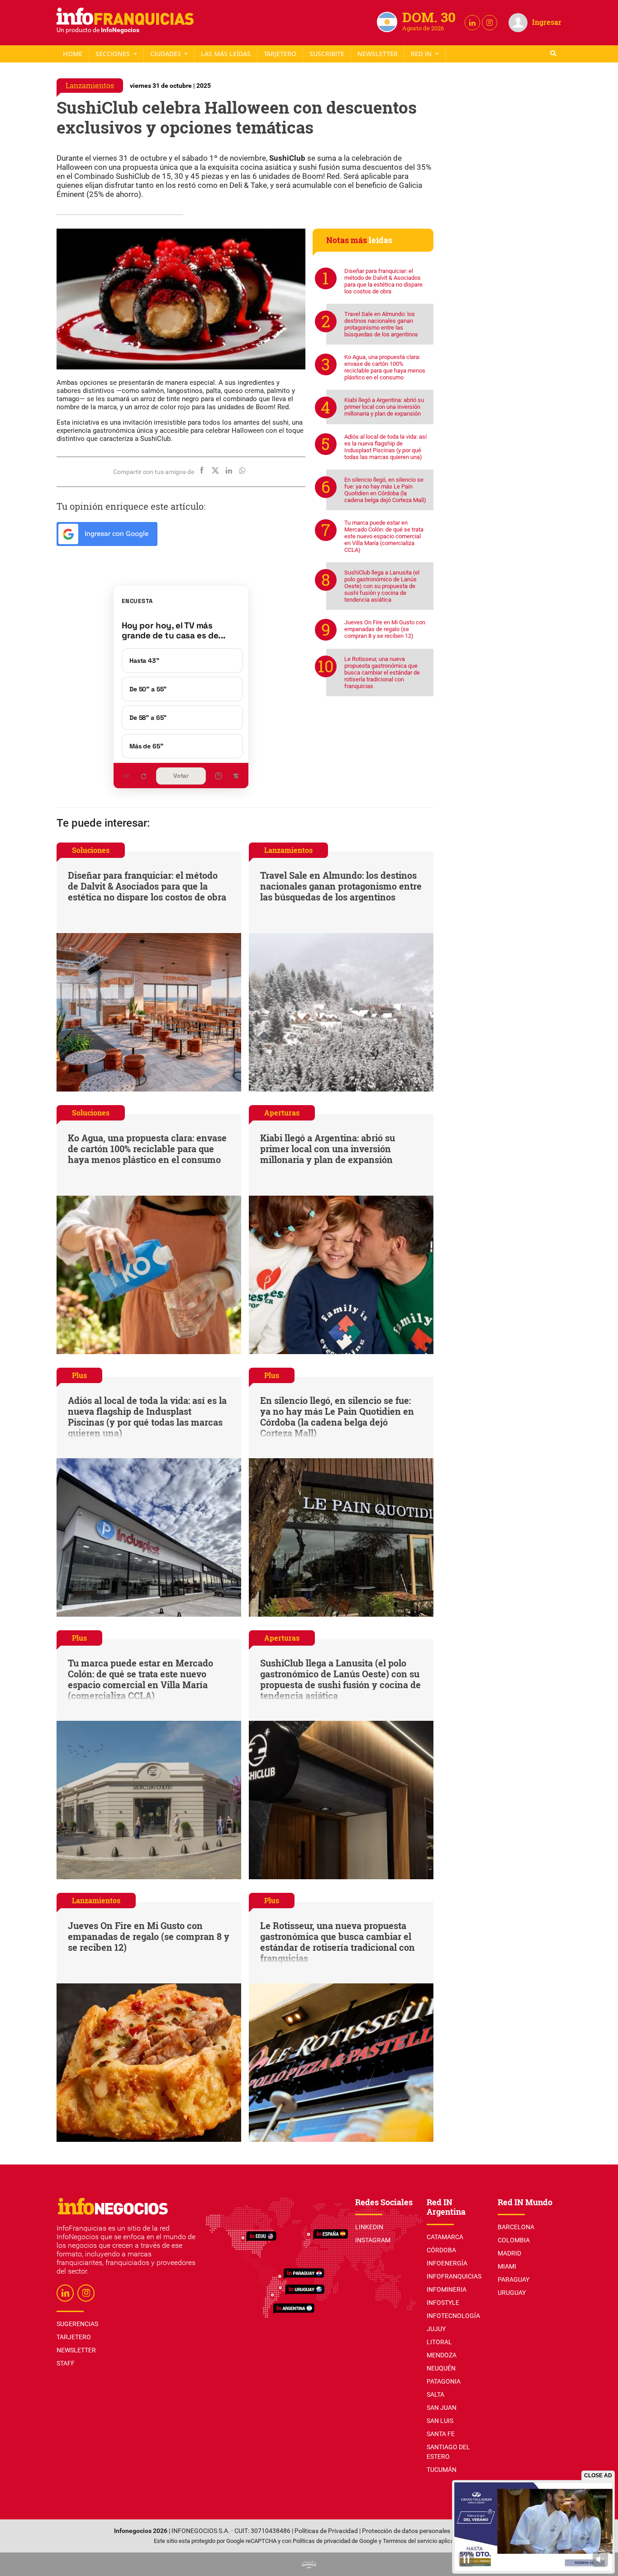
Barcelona (516, 2227)
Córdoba (441, 2250)
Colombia (514, 2240)
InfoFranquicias (454, 2276)
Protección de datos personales (406, 2531)
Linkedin (369, 2227)
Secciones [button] (114, 54)
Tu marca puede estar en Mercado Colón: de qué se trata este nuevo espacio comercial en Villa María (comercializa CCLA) (384, 536)
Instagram (373, 2240)
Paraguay (513, 2279)
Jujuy (436, 2329)
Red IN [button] (422, 54)
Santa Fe (441, 2434)
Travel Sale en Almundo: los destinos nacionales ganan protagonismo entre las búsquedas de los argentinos (381, 324)
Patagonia (444, 2381)
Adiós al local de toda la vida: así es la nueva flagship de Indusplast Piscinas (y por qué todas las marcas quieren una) (385, 447)
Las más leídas (226, 54)
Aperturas (282, 1113)
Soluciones (91, 850)
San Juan (442, 2408)
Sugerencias (77, 2324)
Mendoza (442, 2355)
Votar (181, 776)
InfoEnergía (447, 2263)
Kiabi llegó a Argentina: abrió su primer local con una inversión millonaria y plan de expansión (384, 407)
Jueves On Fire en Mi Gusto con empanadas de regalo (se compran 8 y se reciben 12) (385, 629)
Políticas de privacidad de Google (335, 2541)
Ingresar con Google (116, 534)
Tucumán (442, 2470)
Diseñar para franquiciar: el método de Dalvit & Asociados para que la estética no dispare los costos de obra (383, 281)
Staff (327, 54)
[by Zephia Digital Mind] (309, 2564)
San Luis (440, 2421)
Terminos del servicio (410, 2541)
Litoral (439, 2342)
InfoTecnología (453, 2316)
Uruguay (512, 2293)
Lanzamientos (90, 85)
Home (73, 54)
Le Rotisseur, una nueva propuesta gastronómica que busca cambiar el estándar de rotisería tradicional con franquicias (382, 673)
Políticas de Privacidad (326, 2531)
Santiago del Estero (448, 2452)
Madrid (509, 2253)
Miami (507, 2266)
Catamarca (445, 2237)
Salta (435, 2394)
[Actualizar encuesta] (143, 776)
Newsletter (378, 54)
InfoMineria (447, 2289)
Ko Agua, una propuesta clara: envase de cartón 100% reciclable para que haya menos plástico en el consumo (385, 367)
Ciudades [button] (166, 54)
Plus (79, 1375)
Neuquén (441, 2368)
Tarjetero (280, 54)
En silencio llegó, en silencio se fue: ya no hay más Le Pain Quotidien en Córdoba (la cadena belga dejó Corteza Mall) (385, 490)
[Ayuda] (219, 776)
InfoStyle (443, 2303)
